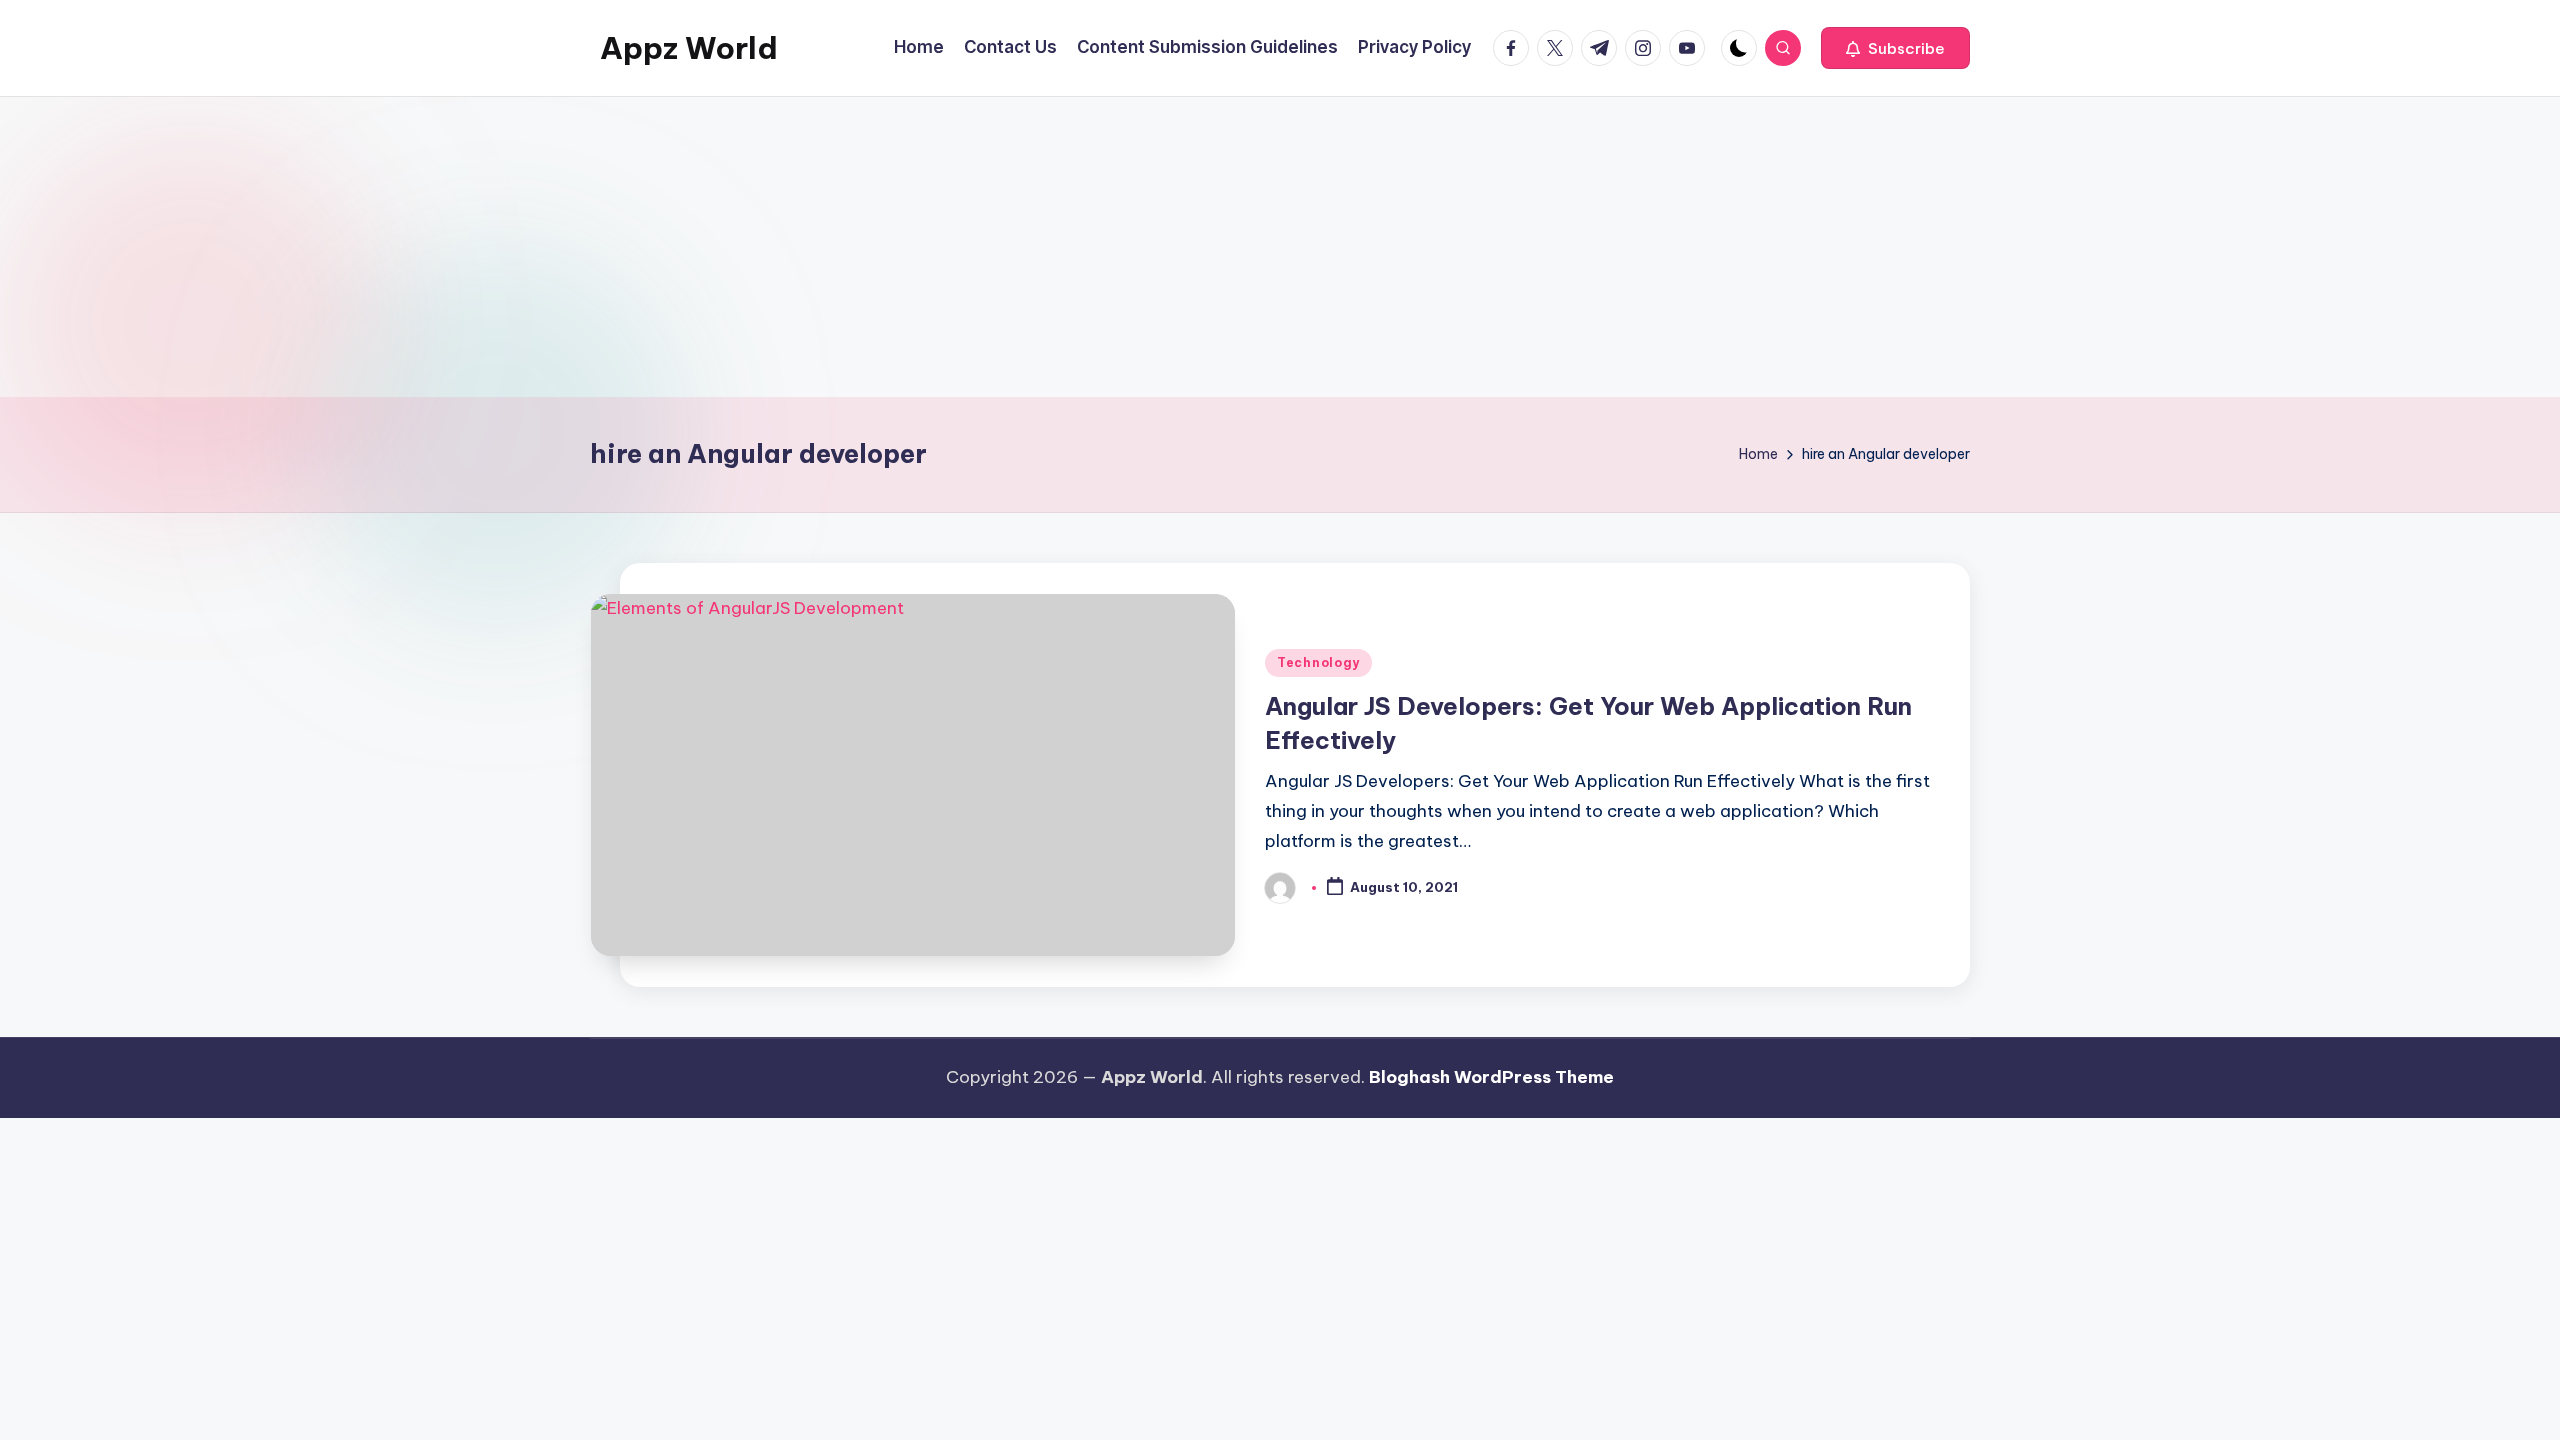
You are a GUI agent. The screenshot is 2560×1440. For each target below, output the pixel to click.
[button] (1895, 48)
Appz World (689, 48)
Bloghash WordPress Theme (1491, 1077)
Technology (1318, 662)
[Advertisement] (1280, 247)
